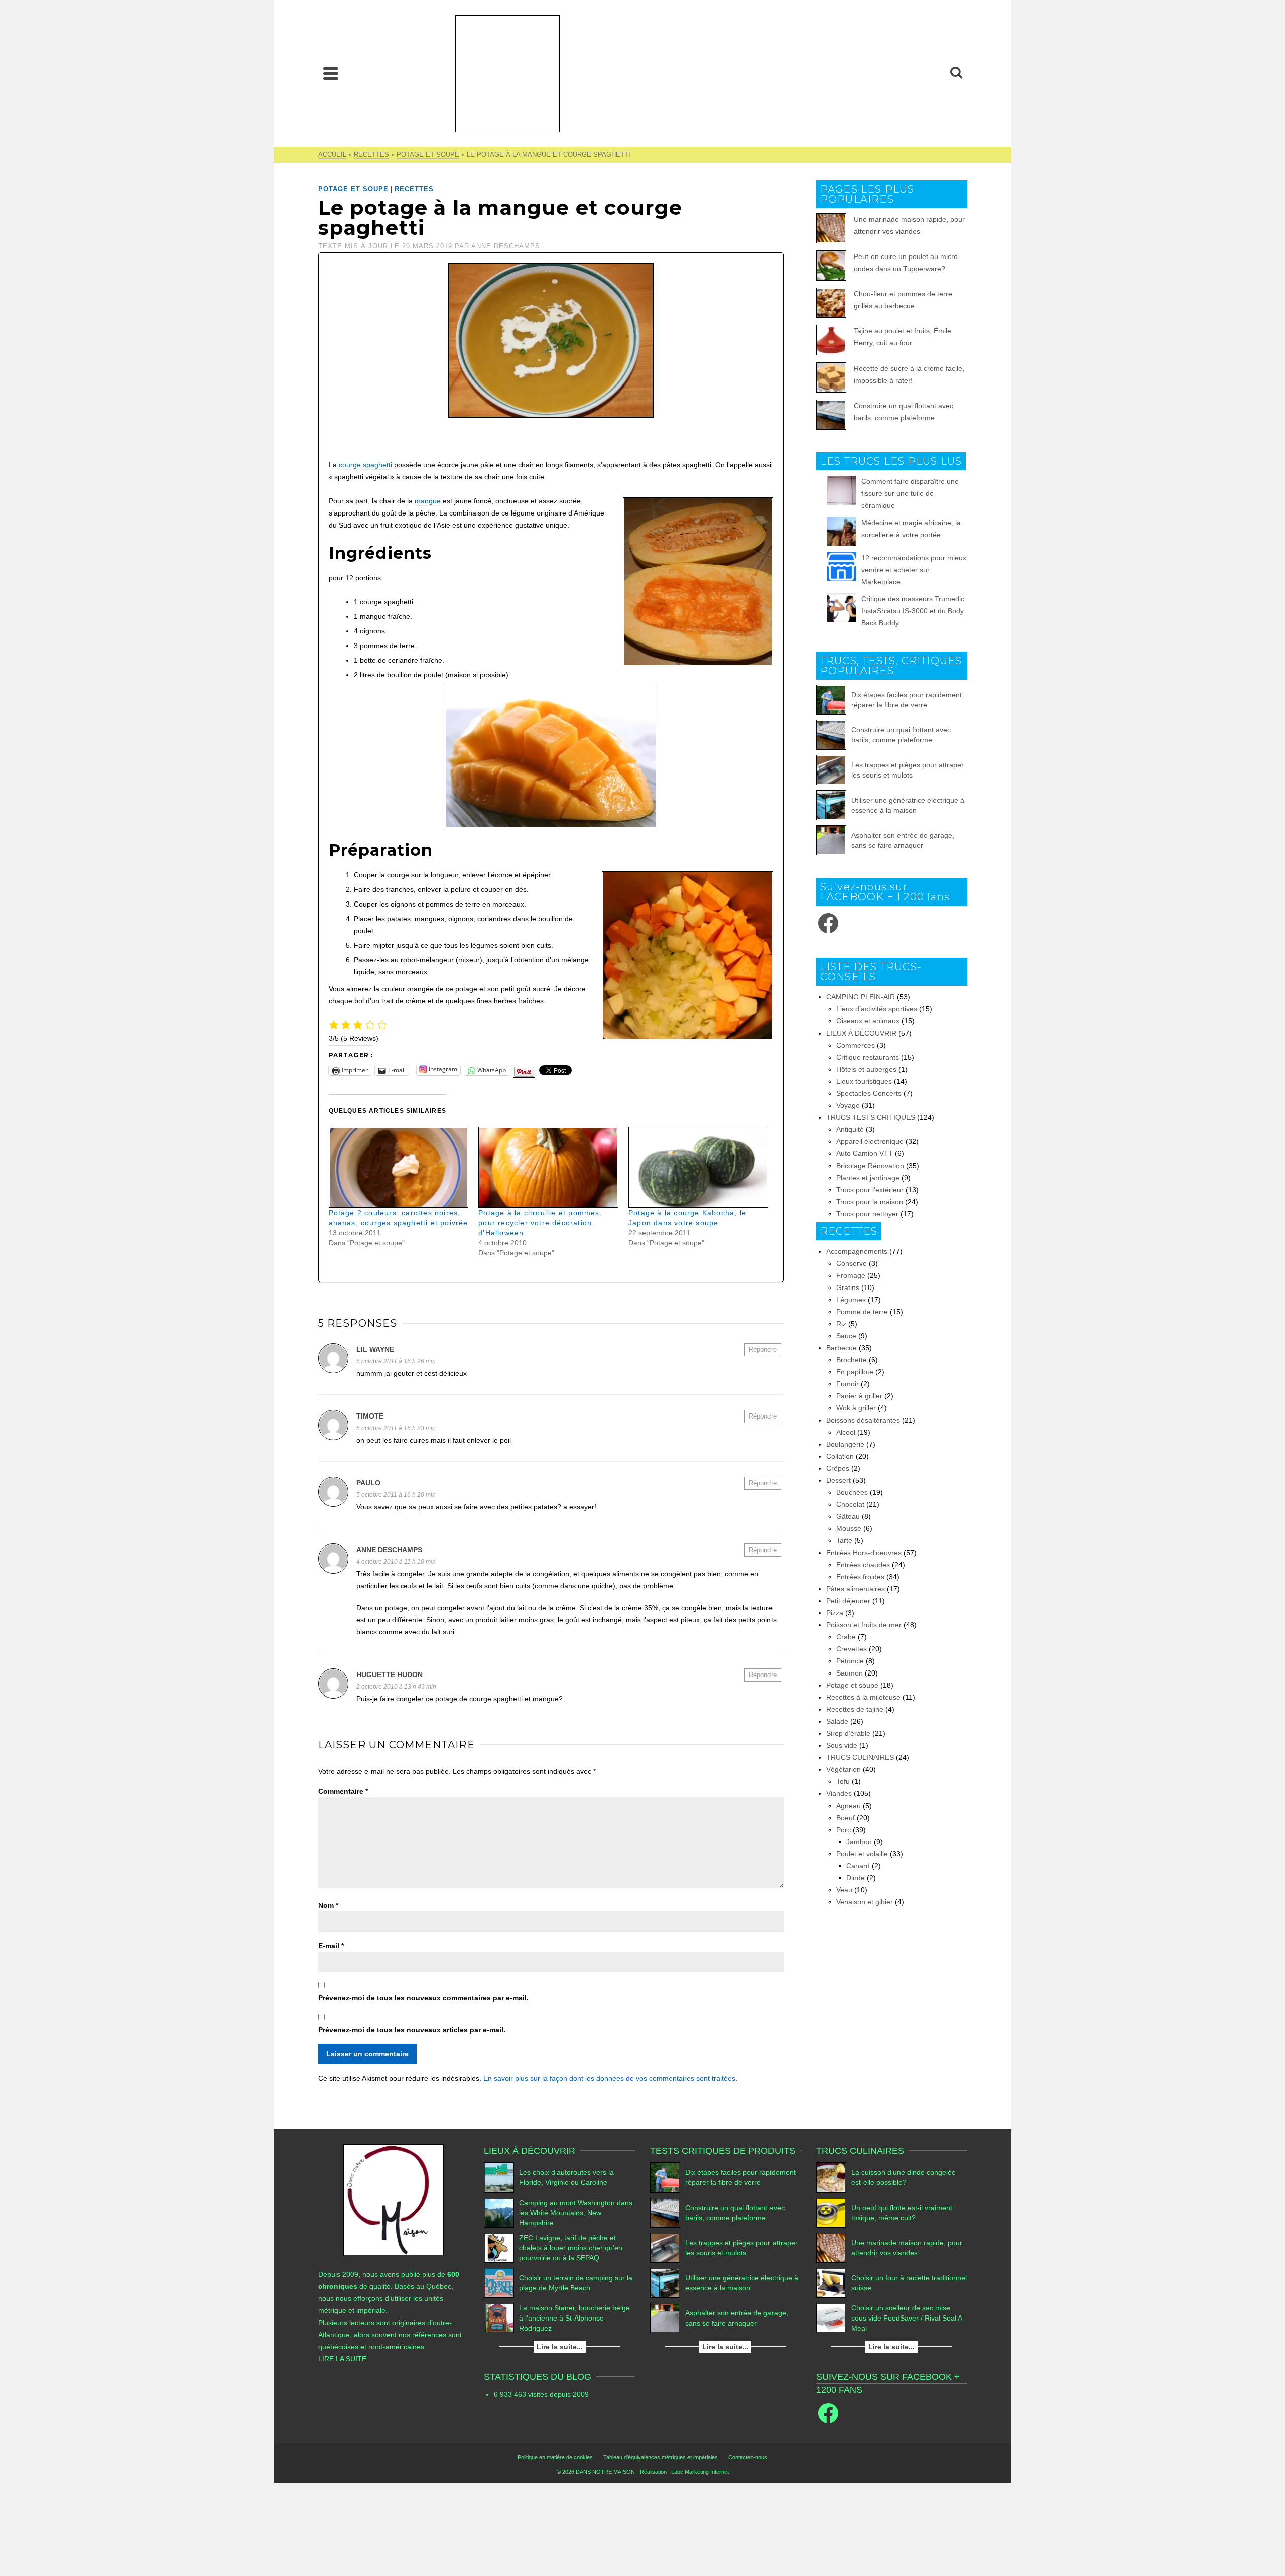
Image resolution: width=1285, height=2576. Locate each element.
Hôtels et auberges (866, 1069)
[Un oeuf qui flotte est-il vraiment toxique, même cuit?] (831, 2213)
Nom (328, 1905)
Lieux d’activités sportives (877, 1009)
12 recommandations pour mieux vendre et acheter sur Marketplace (914, 570)
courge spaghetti (365, 465)
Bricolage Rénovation (870, 1166)
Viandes (839, 1793)
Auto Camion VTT (865, 1153)
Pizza (835, 1613)
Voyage (848, 1105)
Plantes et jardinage (868, 1178)
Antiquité (850, 1129)
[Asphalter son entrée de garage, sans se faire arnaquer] (831, 840)
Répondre (763, 1349)
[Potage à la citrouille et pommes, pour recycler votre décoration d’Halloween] (548, 1167)
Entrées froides (860, 1577)
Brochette (852, 1360)
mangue (428, 501)
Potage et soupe (353, 189)
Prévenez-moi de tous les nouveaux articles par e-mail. (412, 2030)
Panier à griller (859, 1396)
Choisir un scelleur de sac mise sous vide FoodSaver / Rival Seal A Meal (907, 2318)
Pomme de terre (862, 1312)
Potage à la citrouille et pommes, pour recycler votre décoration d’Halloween (540, 1223)
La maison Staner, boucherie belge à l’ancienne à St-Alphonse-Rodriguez (574, 2318)
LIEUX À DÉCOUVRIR (861, 1033)
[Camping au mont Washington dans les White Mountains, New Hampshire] (499, 2213)
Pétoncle (850, 1661)
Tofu (843, 1781)
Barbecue (842, 1348)
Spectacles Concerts (869, 1093)
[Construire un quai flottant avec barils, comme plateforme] (831, 735)
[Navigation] (331, 73)
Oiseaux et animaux (868, 1021)
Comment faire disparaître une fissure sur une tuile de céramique (910, 493)
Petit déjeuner (848, 1601)
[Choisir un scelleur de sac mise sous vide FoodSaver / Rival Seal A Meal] (831, 2318)
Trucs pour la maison (870, 1202)
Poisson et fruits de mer (864, 1625)
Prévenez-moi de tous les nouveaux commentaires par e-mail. (423, 1998)
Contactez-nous (748, 2457)
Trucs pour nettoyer (867, 1214)
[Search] (956, 73)
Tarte (844, 1540)
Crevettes (852, 1649)
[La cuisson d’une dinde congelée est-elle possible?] (831, 2177)
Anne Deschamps (506, 246)
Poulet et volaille (862, 1854)
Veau (844, 1890)
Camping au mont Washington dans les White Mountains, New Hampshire (576, 2213)
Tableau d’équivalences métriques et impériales (661, 2457)
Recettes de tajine (855, 1709)
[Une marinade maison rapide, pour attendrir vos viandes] (831, 2248)
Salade (837, 1721)
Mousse (849, 1528)
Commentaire (343, 1791)
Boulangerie (845, 1444)
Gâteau (848, 1516)
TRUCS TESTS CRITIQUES (871, 1117)
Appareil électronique (870, 1141)
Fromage (851, 1275)
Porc (844, 1830)
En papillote (855, 1372)
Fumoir (848, 1384)
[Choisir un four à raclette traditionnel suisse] (831, 2283)
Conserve (852, 1263)
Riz (841, 1324)
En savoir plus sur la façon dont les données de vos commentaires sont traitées (609, 2078)
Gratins (848, 1287)
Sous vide (842, 1745)
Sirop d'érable (848, 1733)
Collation (840, 1456)
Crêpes (838, 1468)
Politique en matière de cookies (555, 2457)
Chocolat (850, 1504)
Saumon (850, 1673)
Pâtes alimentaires (856, 1589)
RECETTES (414, 189)
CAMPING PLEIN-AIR (861, 997)
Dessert (839, 1480)
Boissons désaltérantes (863, 1420)
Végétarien (844, 1769)
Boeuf (846, 1818)
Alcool (846, 1432)
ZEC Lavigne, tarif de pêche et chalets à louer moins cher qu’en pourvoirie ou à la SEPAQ (571, 2248)
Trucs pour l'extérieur (870, 1190)
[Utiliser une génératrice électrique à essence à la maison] (831, 805)
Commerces (856, 1045)
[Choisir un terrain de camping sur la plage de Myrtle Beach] (499, 2283)
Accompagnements (857, 1251)
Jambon (859, 1842)
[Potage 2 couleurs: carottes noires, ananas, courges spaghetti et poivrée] (399, 1167)
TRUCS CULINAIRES (860, 1757)
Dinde (856, 1878)
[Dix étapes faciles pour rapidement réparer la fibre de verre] (831, 700)
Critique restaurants (868, 1057)
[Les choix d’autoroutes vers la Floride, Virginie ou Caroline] (499, 2177)
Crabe (846, 1637)
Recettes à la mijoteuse (863, 1697)
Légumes (851, 1300)
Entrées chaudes (863, 1565)
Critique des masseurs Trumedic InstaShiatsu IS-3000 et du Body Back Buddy (913, 611)
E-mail (331, 1946)
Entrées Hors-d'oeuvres (864, 1553)
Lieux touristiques (864, 1081)
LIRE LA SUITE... (345, 2359)
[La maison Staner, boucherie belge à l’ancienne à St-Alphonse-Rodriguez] (499, 2318)
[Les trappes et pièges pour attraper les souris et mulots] (831, 770)
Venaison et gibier (865, 1902)
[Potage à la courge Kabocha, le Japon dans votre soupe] (698, 1167)
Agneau (849, 1806)
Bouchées (852, 1492)
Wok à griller (856, 1408)
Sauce (846, 1336)
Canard (858, 1866)
